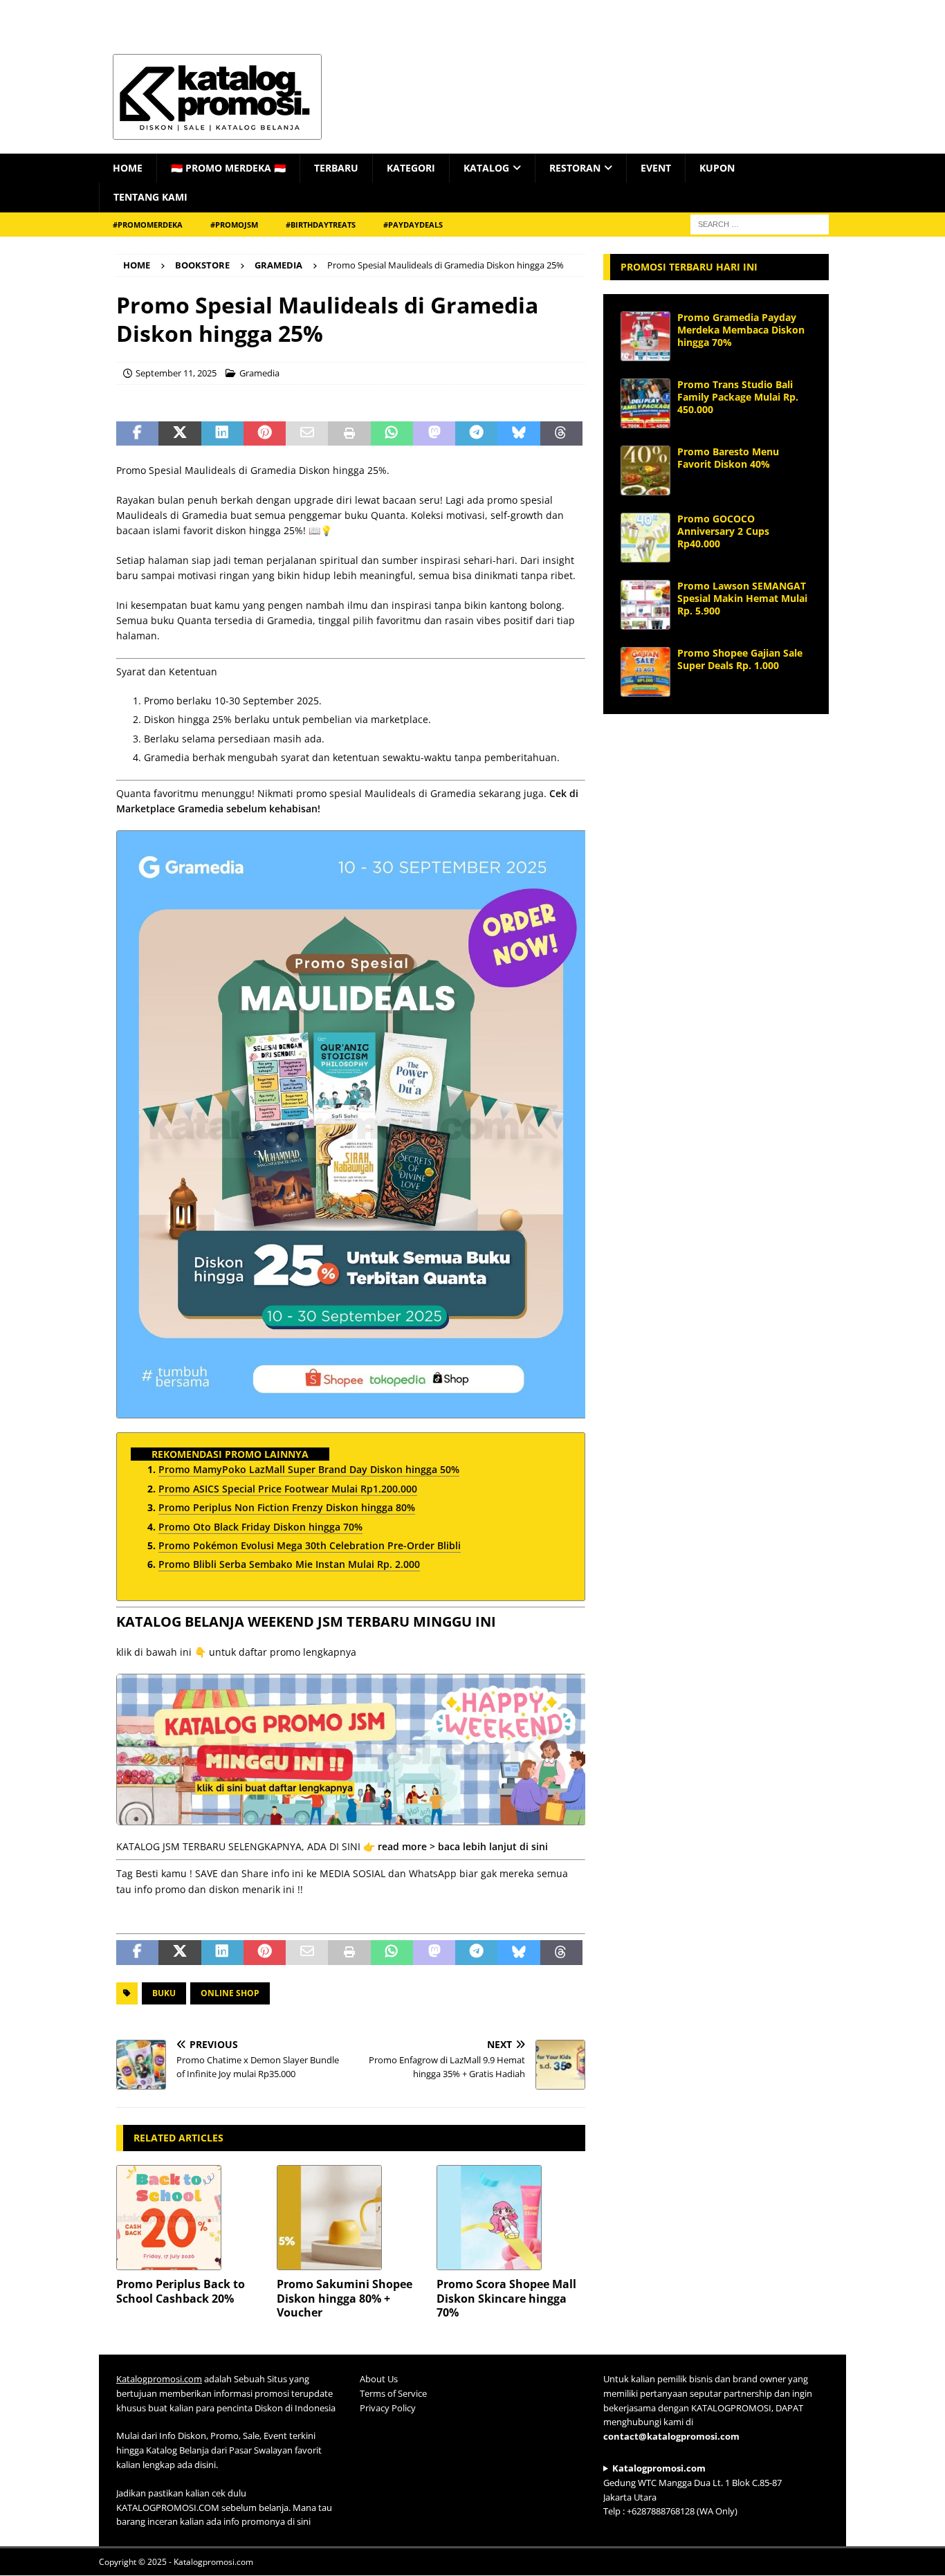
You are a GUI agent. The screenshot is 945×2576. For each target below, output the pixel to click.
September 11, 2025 (176, 373)
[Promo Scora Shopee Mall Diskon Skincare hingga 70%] (511, 2218)
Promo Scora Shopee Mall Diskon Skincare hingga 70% (506, 2299)
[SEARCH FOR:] (760, 223)
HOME (128, 168)
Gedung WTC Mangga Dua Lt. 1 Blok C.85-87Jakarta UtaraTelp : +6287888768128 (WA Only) (692, 2490)
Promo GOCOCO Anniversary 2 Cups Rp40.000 (723, 531)
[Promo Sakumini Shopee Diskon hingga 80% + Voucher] (351, 2218)
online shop (230, 1993)
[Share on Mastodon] (434, 434)
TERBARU (336, 168)
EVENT (656, 168)
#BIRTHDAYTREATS (321, 225)
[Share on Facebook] (137, 434)
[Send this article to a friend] (307, 434)
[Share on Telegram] (476, 434)
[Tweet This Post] (180, 434)
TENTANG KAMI (150, 197)
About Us (379, 2379)
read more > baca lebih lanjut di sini (463, 1846)
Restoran (575, 168)
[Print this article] (349, 434)
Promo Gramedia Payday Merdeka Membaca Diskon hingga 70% (741, 330)
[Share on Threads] (561, 434)
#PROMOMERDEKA (148, 225)
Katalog (486, 168)
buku (164, 1993)
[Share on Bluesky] (519, 434)
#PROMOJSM (234, 225)
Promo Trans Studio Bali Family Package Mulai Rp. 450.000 (738, 397)
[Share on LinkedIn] (222, 434)
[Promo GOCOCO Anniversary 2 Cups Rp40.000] (645, 538)
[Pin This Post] (265, 434)
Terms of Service (393, 2393)
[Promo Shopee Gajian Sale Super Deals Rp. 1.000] (645, 672)
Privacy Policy (388, 2408)
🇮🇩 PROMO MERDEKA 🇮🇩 (228, 168)
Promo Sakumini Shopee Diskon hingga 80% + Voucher (345, 2299)
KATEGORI (411, 168)
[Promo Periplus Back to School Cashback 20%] (191, 2218)
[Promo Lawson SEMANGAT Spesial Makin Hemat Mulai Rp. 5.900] (645, 605)
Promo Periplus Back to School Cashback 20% (181, 2291)
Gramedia (259, 373)
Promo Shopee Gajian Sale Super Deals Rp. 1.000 (740, 659)
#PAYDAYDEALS (413, 225)
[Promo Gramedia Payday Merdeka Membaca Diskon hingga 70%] (645, 336)
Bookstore (202, 265)
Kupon (717, 168)
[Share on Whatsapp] (392, 434)
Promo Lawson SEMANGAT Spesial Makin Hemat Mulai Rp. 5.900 (742, 598)
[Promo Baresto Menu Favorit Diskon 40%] (645, 471)
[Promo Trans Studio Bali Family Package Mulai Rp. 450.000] (645, 403)
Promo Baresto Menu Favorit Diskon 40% (728, 458)
